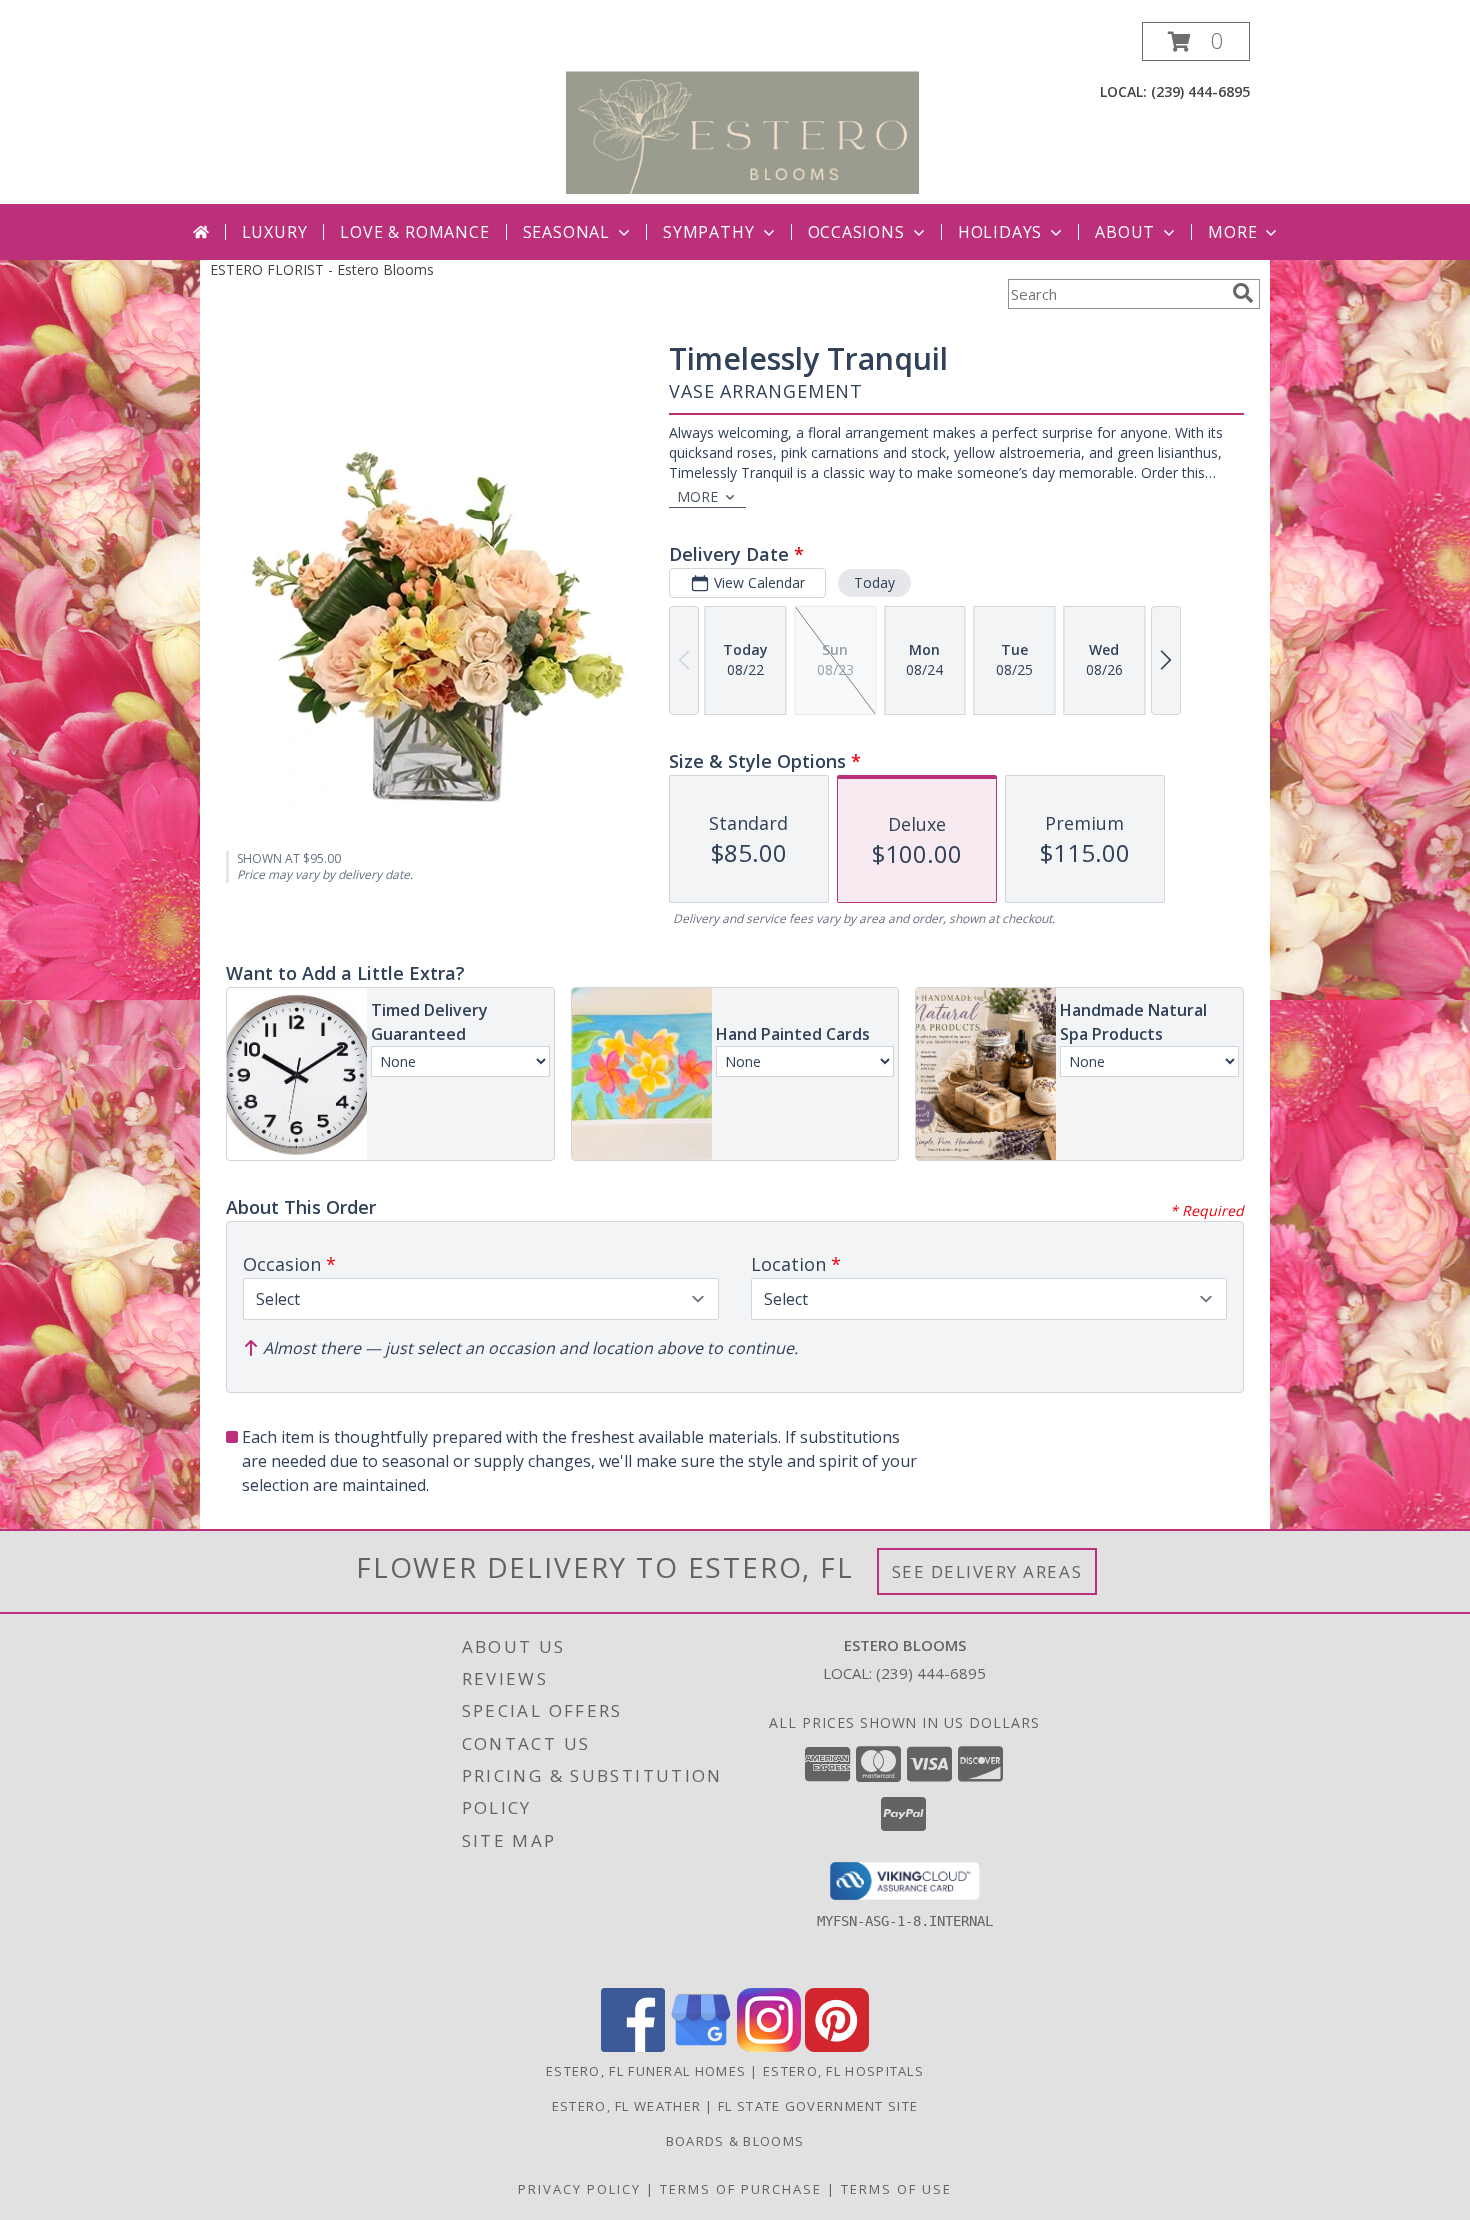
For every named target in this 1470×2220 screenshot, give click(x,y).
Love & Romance (414, 232)
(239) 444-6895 (1200, 91)
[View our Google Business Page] (701, 2046)
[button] (1196, 41)
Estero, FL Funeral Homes (646, 2071)
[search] (1243, 293)
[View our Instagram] (769, 2046)
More (1232, 232)
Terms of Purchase (741, 2189)
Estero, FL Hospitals (843, 2071)
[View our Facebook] (633, 2046)
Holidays (1000, 232)
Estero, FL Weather (626, 2106)
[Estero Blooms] (742, 112)
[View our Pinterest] (837, 2046)
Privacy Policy (579, 2189)
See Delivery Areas (987, 1571)
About (1125, 232)
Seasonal (566, 232)
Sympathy (708, 232)
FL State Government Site (818, 2106)
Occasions (856, 232)
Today (874, 582)
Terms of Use (896, 2189)
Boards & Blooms (735, 2141)
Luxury (275, 232)
